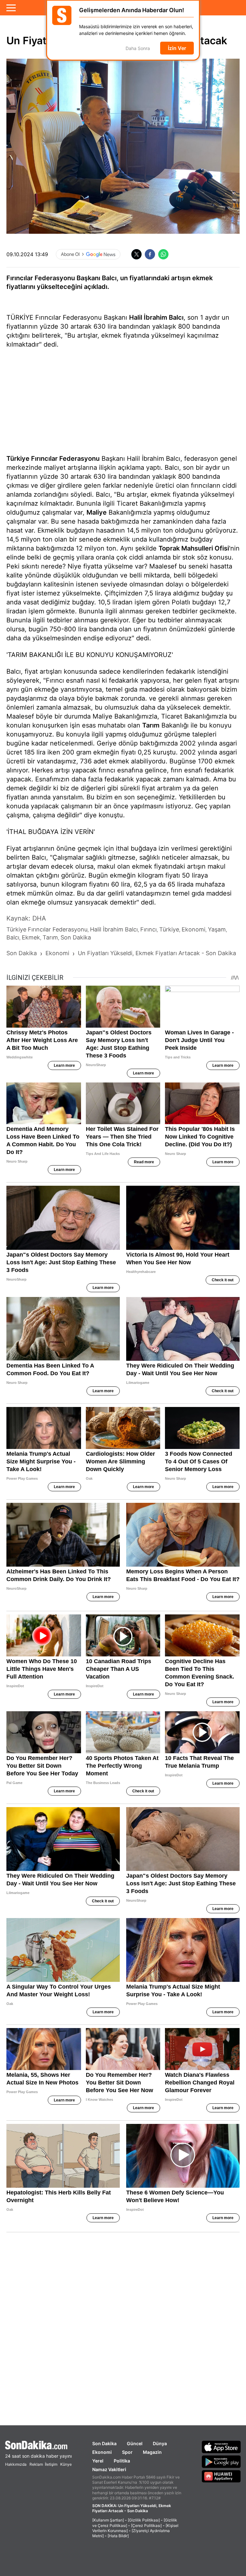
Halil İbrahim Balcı (156, 317)
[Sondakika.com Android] (221, 2462)
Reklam (36, 2464)
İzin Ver (177, 48)
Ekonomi (102, 2452)
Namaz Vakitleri (109, 2469)
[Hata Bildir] (118, 2536)
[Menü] (11, 8)
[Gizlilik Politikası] (144, 2520)
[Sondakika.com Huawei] (221, 2476)
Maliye (97, 512)
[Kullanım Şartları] (108, 2520)
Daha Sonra (138, 49)
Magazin (152, 2452)
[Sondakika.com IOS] (221, 2447)
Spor (127, 2452)
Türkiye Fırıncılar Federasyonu (53, 459)
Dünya (160, 2443)
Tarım (151, 725)
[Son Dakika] (38, 2445)
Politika (122, 2461)
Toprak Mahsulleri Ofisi (194, 548)
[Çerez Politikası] (146, 2525)
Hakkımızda (16, 2464)
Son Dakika (104, 2443)
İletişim (51, 2464)
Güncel (135, 2443)
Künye (66, 2464)
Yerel (98, 2461)
